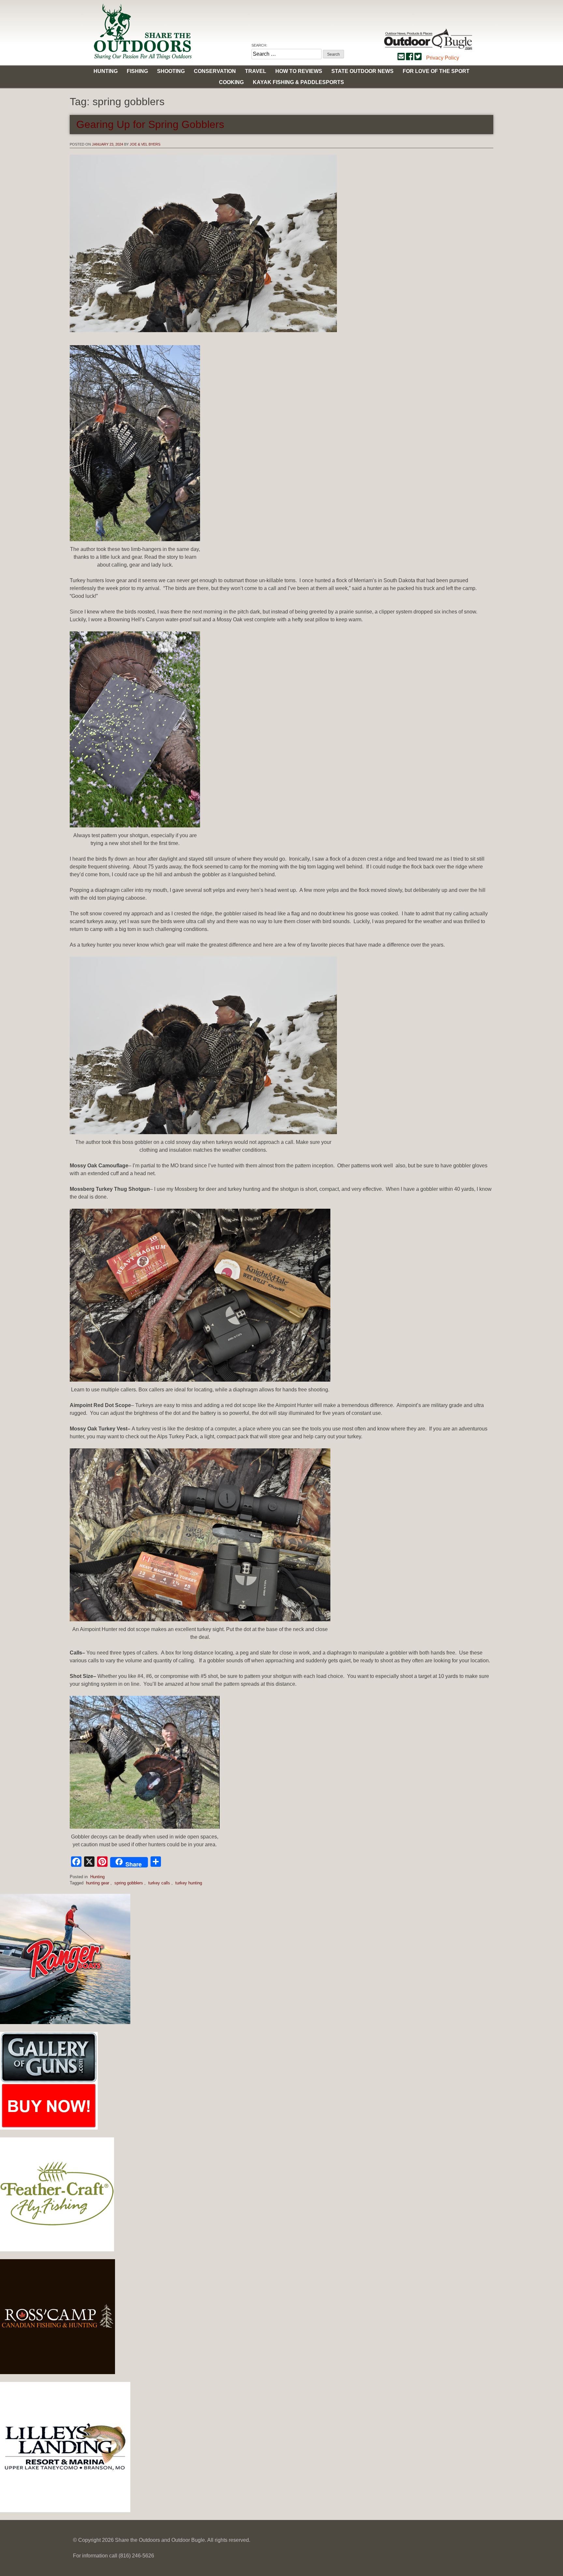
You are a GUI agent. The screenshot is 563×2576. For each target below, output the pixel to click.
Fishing (137, 71)
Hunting (106, 71)
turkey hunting (189, 1883)
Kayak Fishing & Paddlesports (298, 82)
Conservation (215, 71)
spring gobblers (129, 1883)
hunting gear (98, 1883)
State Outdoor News (362, 71)
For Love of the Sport (436, 71)
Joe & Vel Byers (145, 144)
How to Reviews (299, 71)
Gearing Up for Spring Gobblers (150, 124)
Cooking (231, 82)
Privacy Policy (443, 58)
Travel (256, 71)
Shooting (171, 71)
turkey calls (159, 1883)
